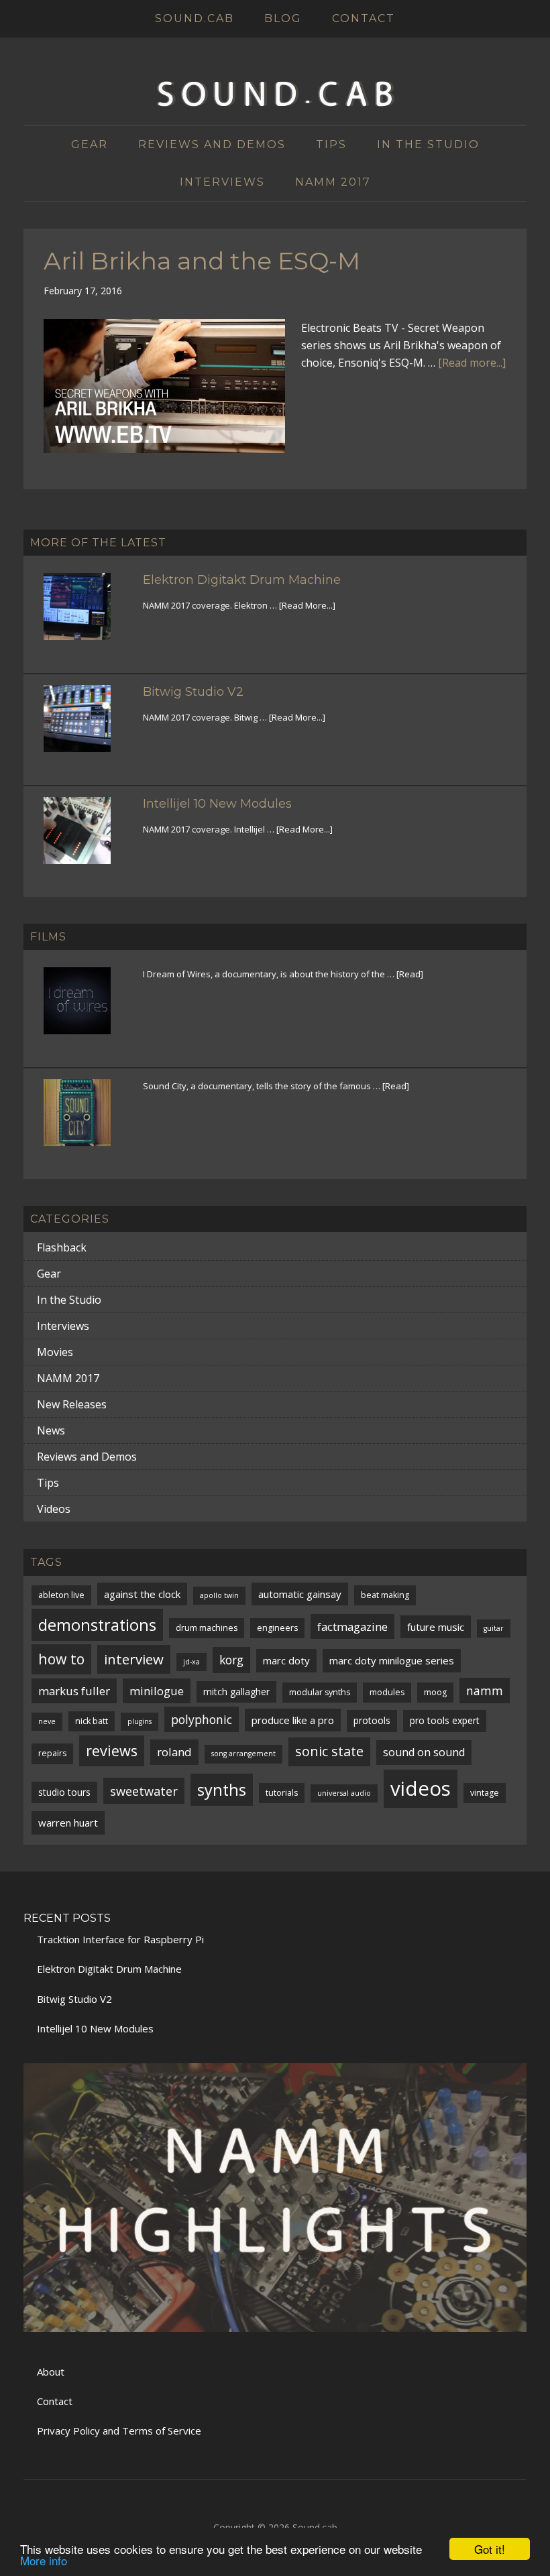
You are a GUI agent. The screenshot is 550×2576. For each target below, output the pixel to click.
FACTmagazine (352, 1627)
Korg (231, 1660)
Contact (55, 2401)
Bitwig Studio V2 (193, 692)
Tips (48, 1483)
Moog (435, 1692)
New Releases (72, 1404)
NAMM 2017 (68, 1378)
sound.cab (275, 95)
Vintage (485, 1793)
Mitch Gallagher (236, 1692)
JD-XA (191, 1662)
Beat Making (385, 1595)
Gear (49, 1274)
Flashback (62, 1247)
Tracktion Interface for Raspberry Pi (120, 1939)
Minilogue (157, 1691)
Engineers (277, 1628)
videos (421, 1788)
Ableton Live (61, 1595)
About (51, 2372)
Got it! (490, 2549)
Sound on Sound (424, 1752)
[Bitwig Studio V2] (85, 727)
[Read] (410, 974)
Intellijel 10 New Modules (217, 804)
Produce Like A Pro (293, 1720)
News (51, 1430)
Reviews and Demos (87, 1457)
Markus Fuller (74, 1691)
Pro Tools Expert (445, 1720)
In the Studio (69, 1300)
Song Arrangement (243, 1754)
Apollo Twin (219, 1595)
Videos (54, 1509)
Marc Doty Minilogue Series (392, 1660)
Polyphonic (202, 1719)
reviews (112, 1751)
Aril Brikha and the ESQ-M (202, 261)
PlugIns (140, 1721)
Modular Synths (320, 1692)
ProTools (372, 1720)
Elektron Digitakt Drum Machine (242, 580)
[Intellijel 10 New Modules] (85, 839)
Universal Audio (344, 1793)
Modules (387, 1692)
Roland (174, 1752)
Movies (55, 1352)
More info (44, 2560)
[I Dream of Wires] (85, 1009)
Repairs (52, 1753)
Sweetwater (144, 1791)
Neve (47, 1721)
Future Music (436, 1627)
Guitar (494, 1628)
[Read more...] (472, 363)
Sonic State (329, 1751)
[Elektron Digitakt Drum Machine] (85, 615)
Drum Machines (207, 1628)
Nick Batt (92, 1721)
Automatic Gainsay (300, 1594)
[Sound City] (85, 1121)
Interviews (63, 1326)
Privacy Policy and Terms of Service (119, 2431)
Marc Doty (286, 1660)
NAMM (485, 1691)
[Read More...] (307, 605)
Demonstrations (97, 1625)
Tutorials (282, 1793)
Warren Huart (68, 1823)
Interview (134, 1659)
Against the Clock (142, 1594)
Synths (222, 1790)
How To (61, 1659)
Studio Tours (64, 1792)
